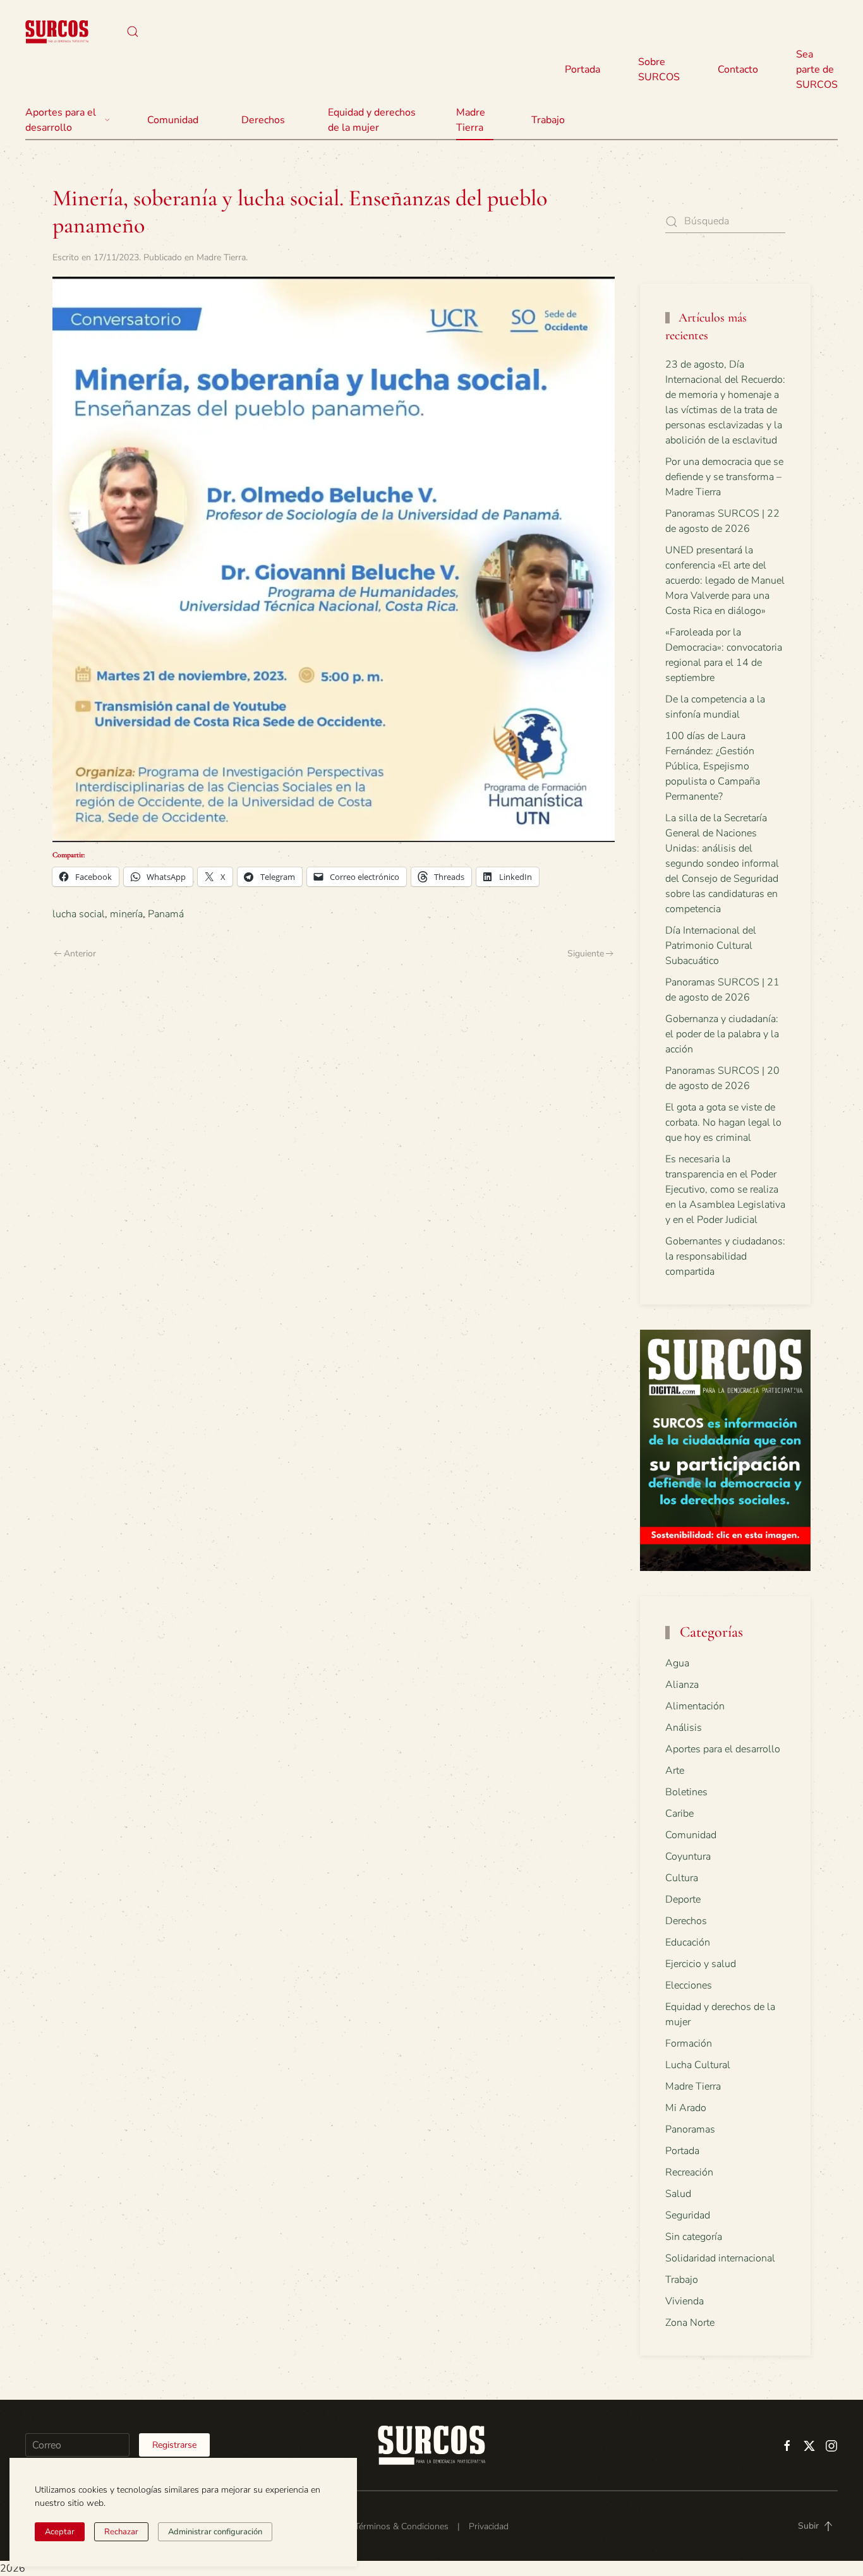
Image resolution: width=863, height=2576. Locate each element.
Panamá (166, 914)
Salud (678, 2194)
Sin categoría (694, 2237)
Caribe (679, 1814)
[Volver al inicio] (57, 32)
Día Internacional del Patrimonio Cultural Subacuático (711, 946)
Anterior (80, 954)
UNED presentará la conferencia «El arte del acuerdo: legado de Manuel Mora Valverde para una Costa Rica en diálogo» (725, 581)
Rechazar (121, 2532)
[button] (133, 32)
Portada (582, 69)
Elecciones (689, 1985)
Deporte (683, 1899)
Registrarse (174, 2445)
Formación (689, 2043)
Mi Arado (686, 2108)
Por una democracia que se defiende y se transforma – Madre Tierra (724, 477)
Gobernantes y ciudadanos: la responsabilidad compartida (725, 1256)
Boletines (686, 1792)
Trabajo (548, 120)
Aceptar (60, 2532)
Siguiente (586, 954)
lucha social (79, 914)
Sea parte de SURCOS (817, 69)
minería (126, 914)
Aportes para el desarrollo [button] (61, 120)
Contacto (738, 69)
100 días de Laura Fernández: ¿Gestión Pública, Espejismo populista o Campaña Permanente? (713, 766)
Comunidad (691, 1835)
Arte (675, 1771)
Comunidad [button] (173, 120)
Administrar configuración (215, 2532)
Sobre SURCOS (659, 69)
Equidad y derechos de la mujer (372, 120)
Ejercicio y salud (701, 1964)
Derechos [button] (263, 120)
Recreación (689, 2172)
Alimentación (695, 1706)
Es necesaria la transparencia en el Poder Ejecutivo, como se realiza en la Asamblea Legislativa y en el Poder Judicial (725, 1189)
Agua (677, 1663)
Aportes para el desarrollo (723, 1749)
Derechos (686, 1921)
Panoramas (690, 2129)
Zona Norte (690, 2323)
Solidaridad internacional (720, 2258)
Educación (688, 1942)
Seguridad (688, 2215)
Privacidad (489, 2526)
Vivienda (685, 2301)
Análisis (684, 1728)
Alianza (682, 1685)
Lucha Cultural (698, 2065)
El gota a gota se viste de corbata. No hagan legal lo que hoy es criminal (723, 1122)
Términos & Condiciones (401, 2526)
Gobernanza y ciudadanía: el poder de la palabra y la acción (722, 1034)
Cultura (682, 1878)
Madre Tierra (471, 120)
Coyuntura (688, 1857)
